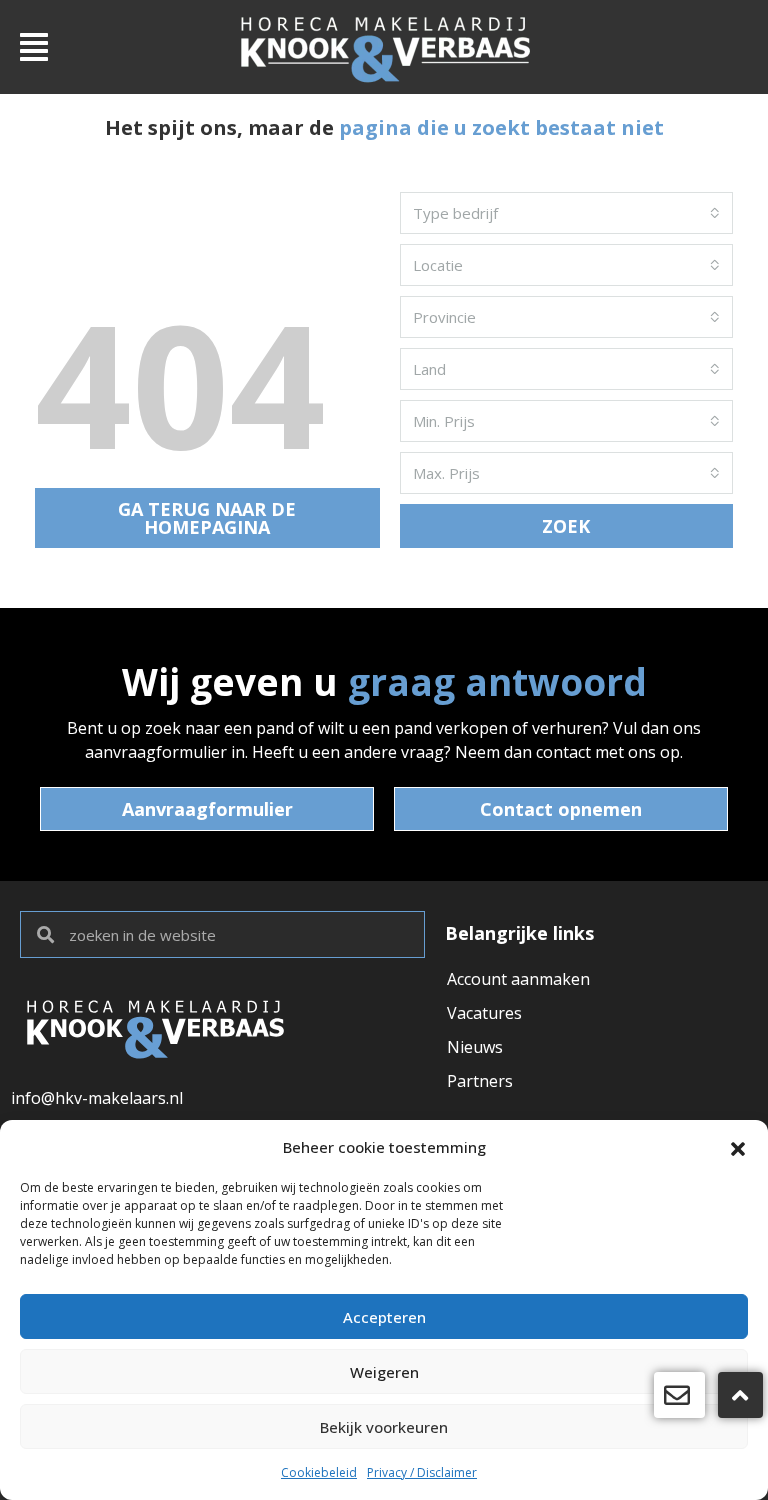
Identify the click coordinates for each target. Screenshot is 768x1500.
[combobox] (566, 213)
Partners (480, 1081)
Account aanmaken (518, 979)
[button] (738, 1147)
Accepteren (384, 1317)
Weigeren (384, 1372)
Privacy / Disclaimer (422, 1472)
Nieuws (475, 1047)
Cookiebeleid (319, 1472)
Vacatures (484, 1013)
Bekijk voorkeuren (384, 1427)
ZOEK (566, 526)
